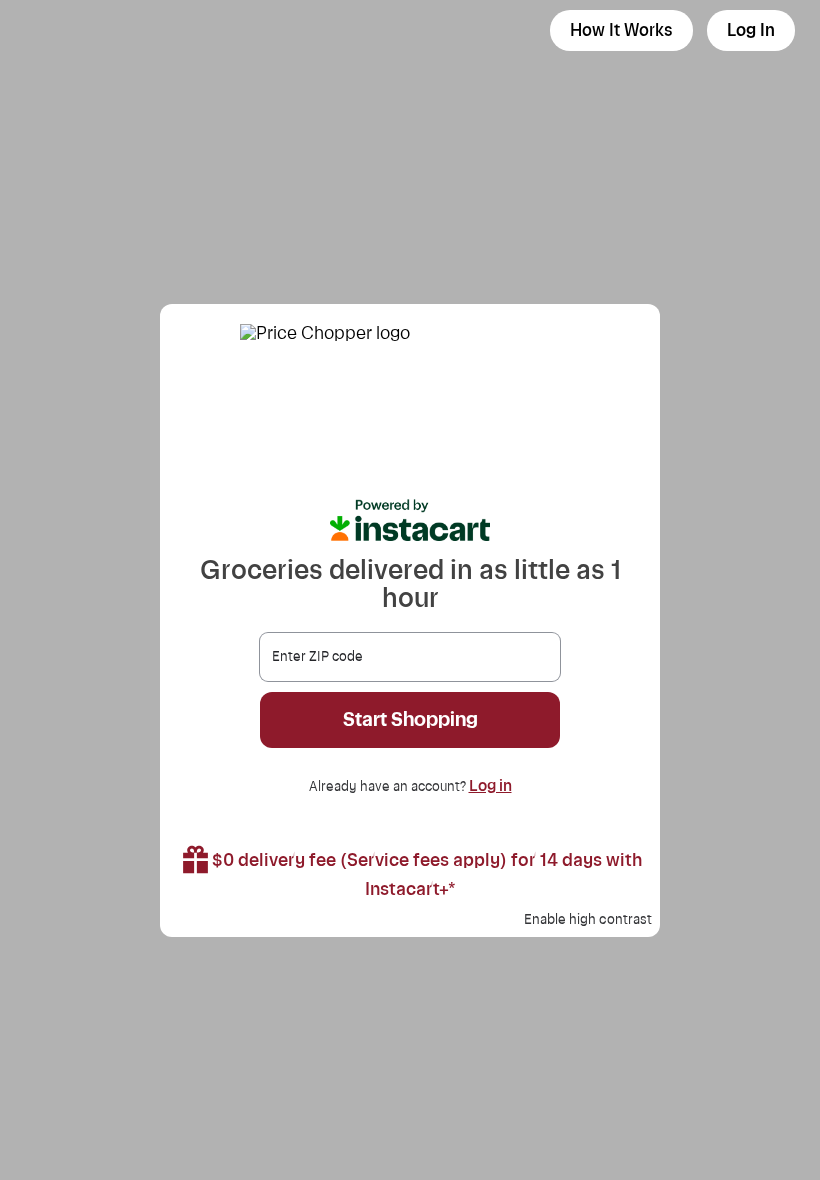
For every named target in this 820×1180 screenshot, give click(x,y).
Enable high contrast (588, 920)
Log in (490, 786)
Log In (751, 30)
